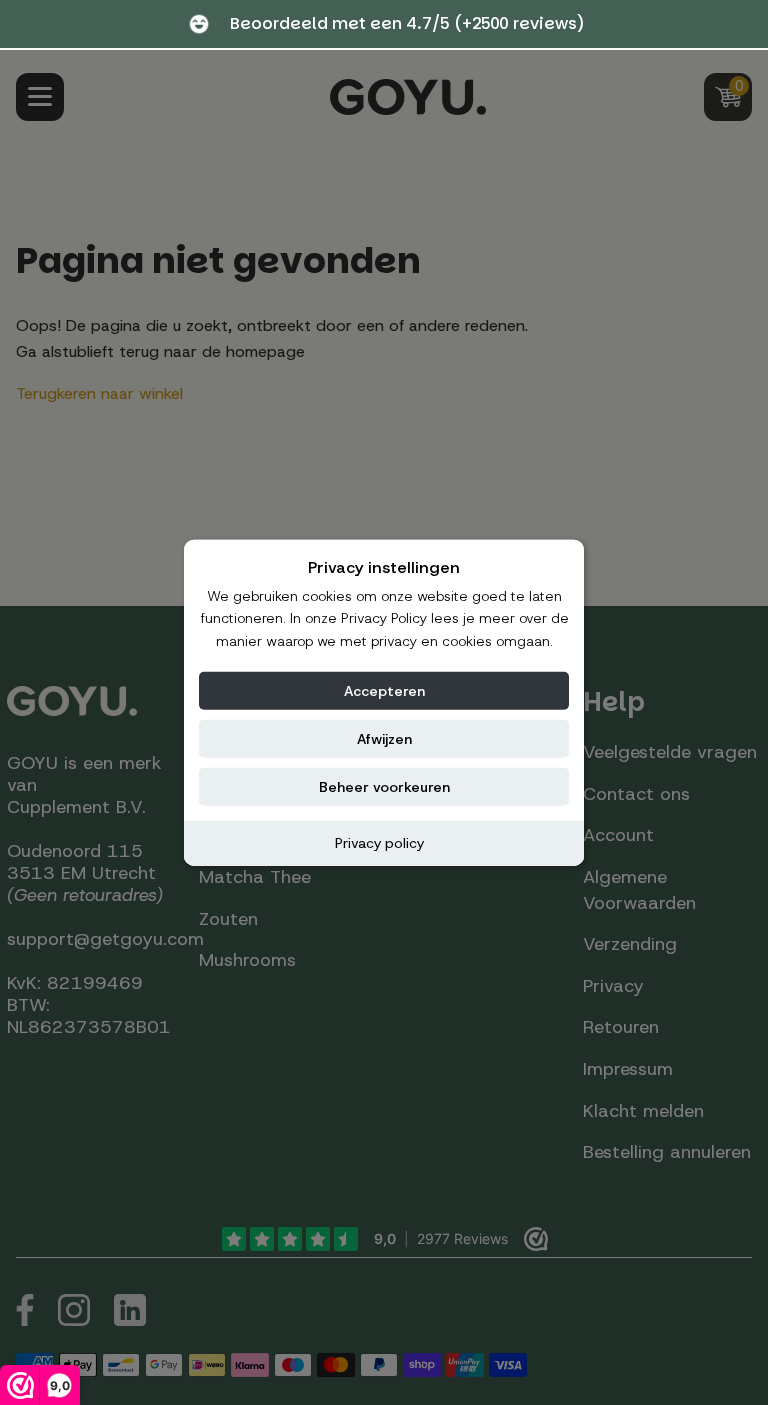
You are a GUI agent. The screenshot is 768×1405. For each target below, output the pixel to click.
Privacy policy (379, 843)
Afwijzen (384, 739)
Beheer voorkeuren (384, 787)
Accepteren (384, 691)
